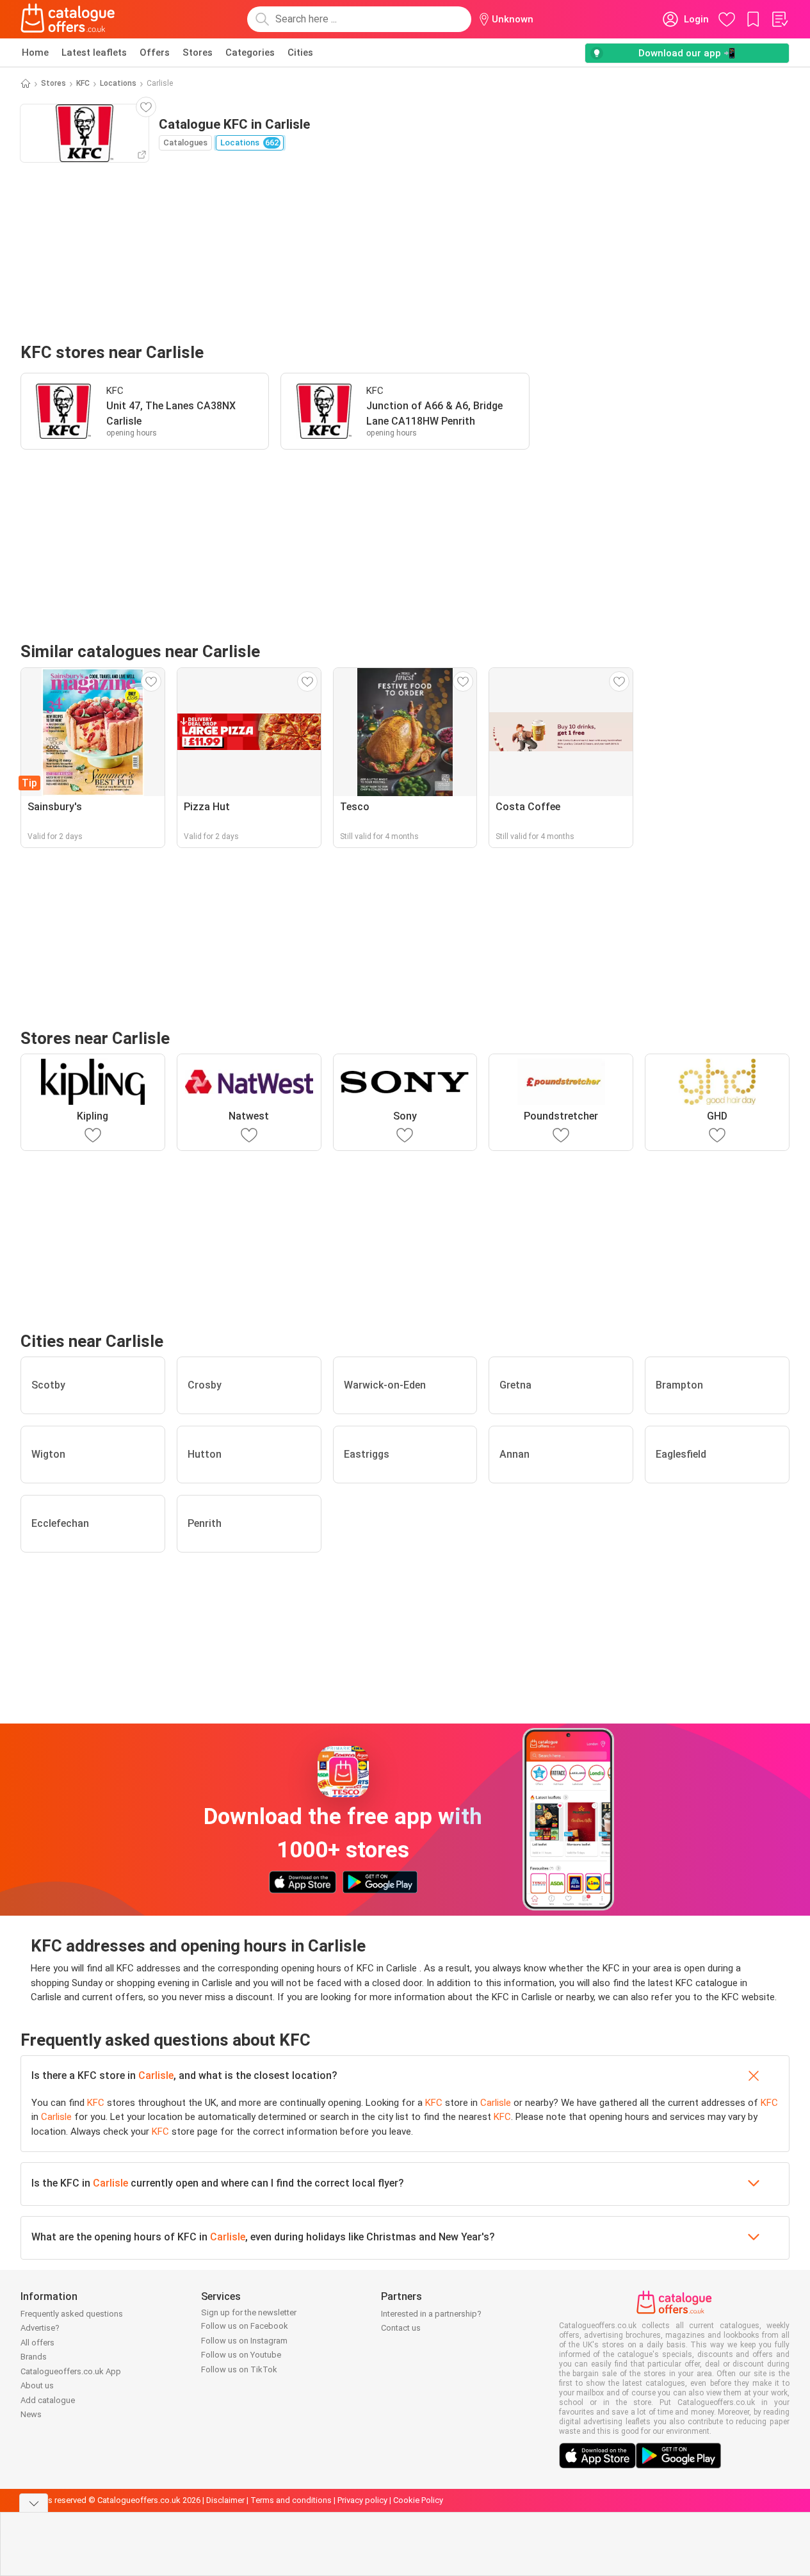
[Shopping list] (779, 19)
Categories (250, 53)
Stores (198, 53)
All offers (37, 2343)
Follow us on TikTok (239, 2369)
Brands (34, 2357)
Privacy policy (362, 2500)
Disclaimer (225, 2500)
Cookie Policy (418, 2500)
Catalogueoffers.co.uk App (71, 2371)
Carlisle (156, 2075)
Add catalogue (48, 2400)
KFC (83, 83)
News (31, 2414)
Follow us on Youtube (241, 2355)
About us (37, 2385)
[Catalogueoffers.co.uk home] (68, 19)
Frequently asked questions (72, 2314)
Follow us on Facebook (245, 2326)
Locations (118, 83)
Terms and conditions (291, 2500)
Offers (155, 53)
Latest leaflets (94, 53)
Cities (300, 53)
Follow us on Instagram (244, 2341)
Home (35, 53)
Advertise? (40, 2328)
